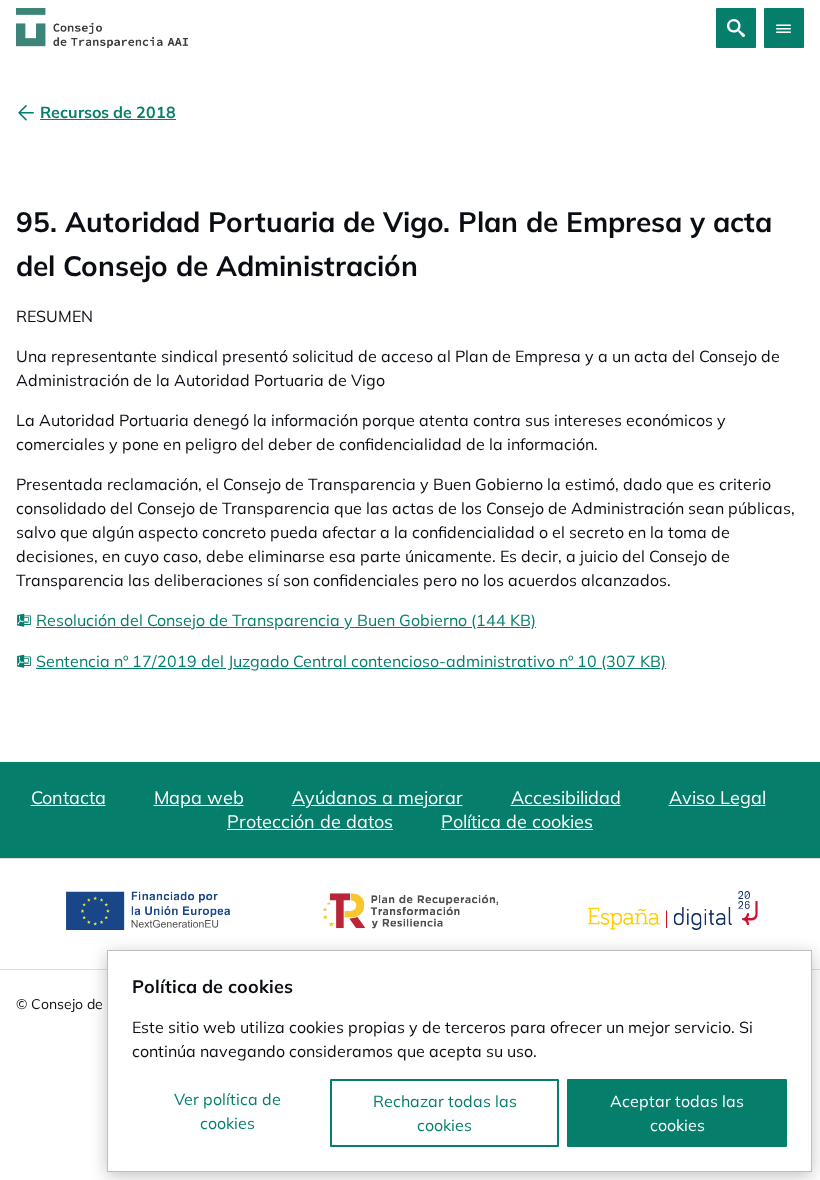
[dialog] (459, 1061)
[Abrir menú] (784, 28)
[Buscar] (736, 28)
